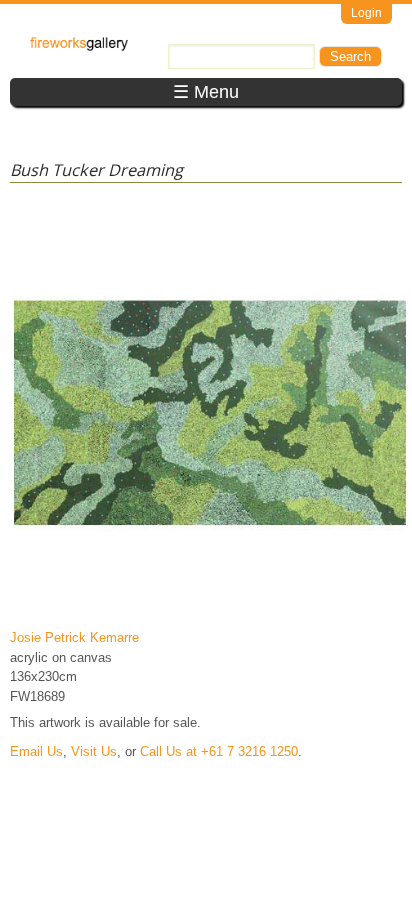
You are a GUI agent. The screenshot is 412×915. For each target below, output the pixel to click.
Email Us (36, 751)
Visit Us (94, 751)
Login (366, 13)
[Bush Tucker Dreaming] (210, 608)
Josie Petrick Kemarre (74, 637)
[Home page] (79, 46)
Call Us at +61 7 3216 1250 (219, 751)
